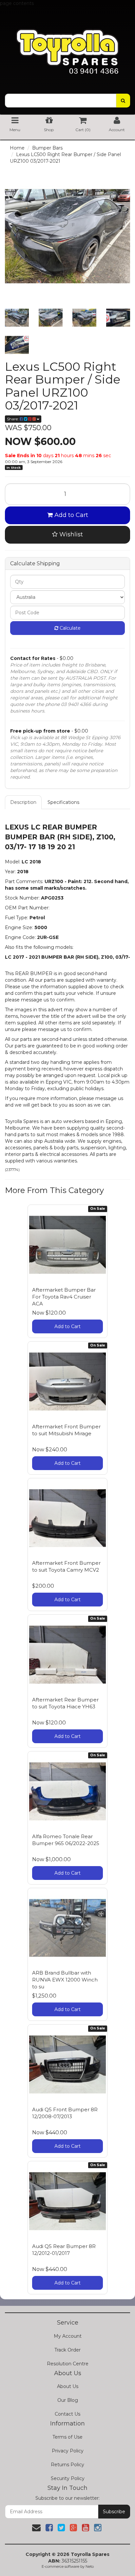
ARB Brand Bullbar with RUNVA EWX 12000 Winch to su (65, 1980)
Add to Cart (70, 515)
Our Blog (68, 2400)
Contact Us (67, 2414)
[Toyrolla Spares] (67, 46)
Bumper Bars (47, 148)
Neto (90, 2566)
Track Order (67, 2350)
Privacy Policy (68, 2451)
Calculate (69, 628)
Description (23, 802)
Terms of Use (67, 2437)
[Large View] (17, 318)
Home (17, 148)
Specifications (63, 802)
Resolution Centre (68, 2364)
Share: (13, 419)
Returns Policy (67, 2465)
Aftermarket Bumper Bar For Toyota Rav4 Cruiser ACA (64, 1297)
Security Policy (68, 2478)
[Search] (123, 101)
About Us (68, 2386)
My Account (68, 2336)
